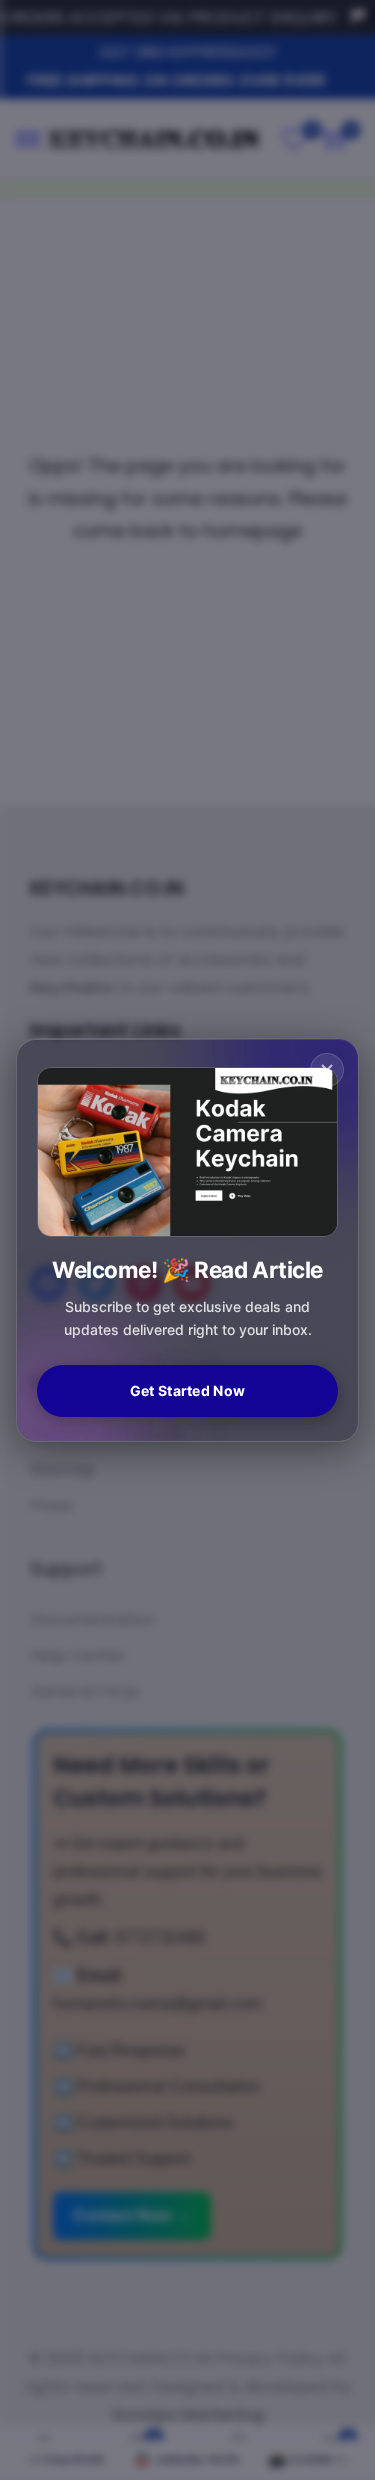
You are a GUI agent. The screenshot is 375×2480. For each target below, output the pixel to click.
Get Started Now (187, 1390)
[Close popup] (327, 1070)
